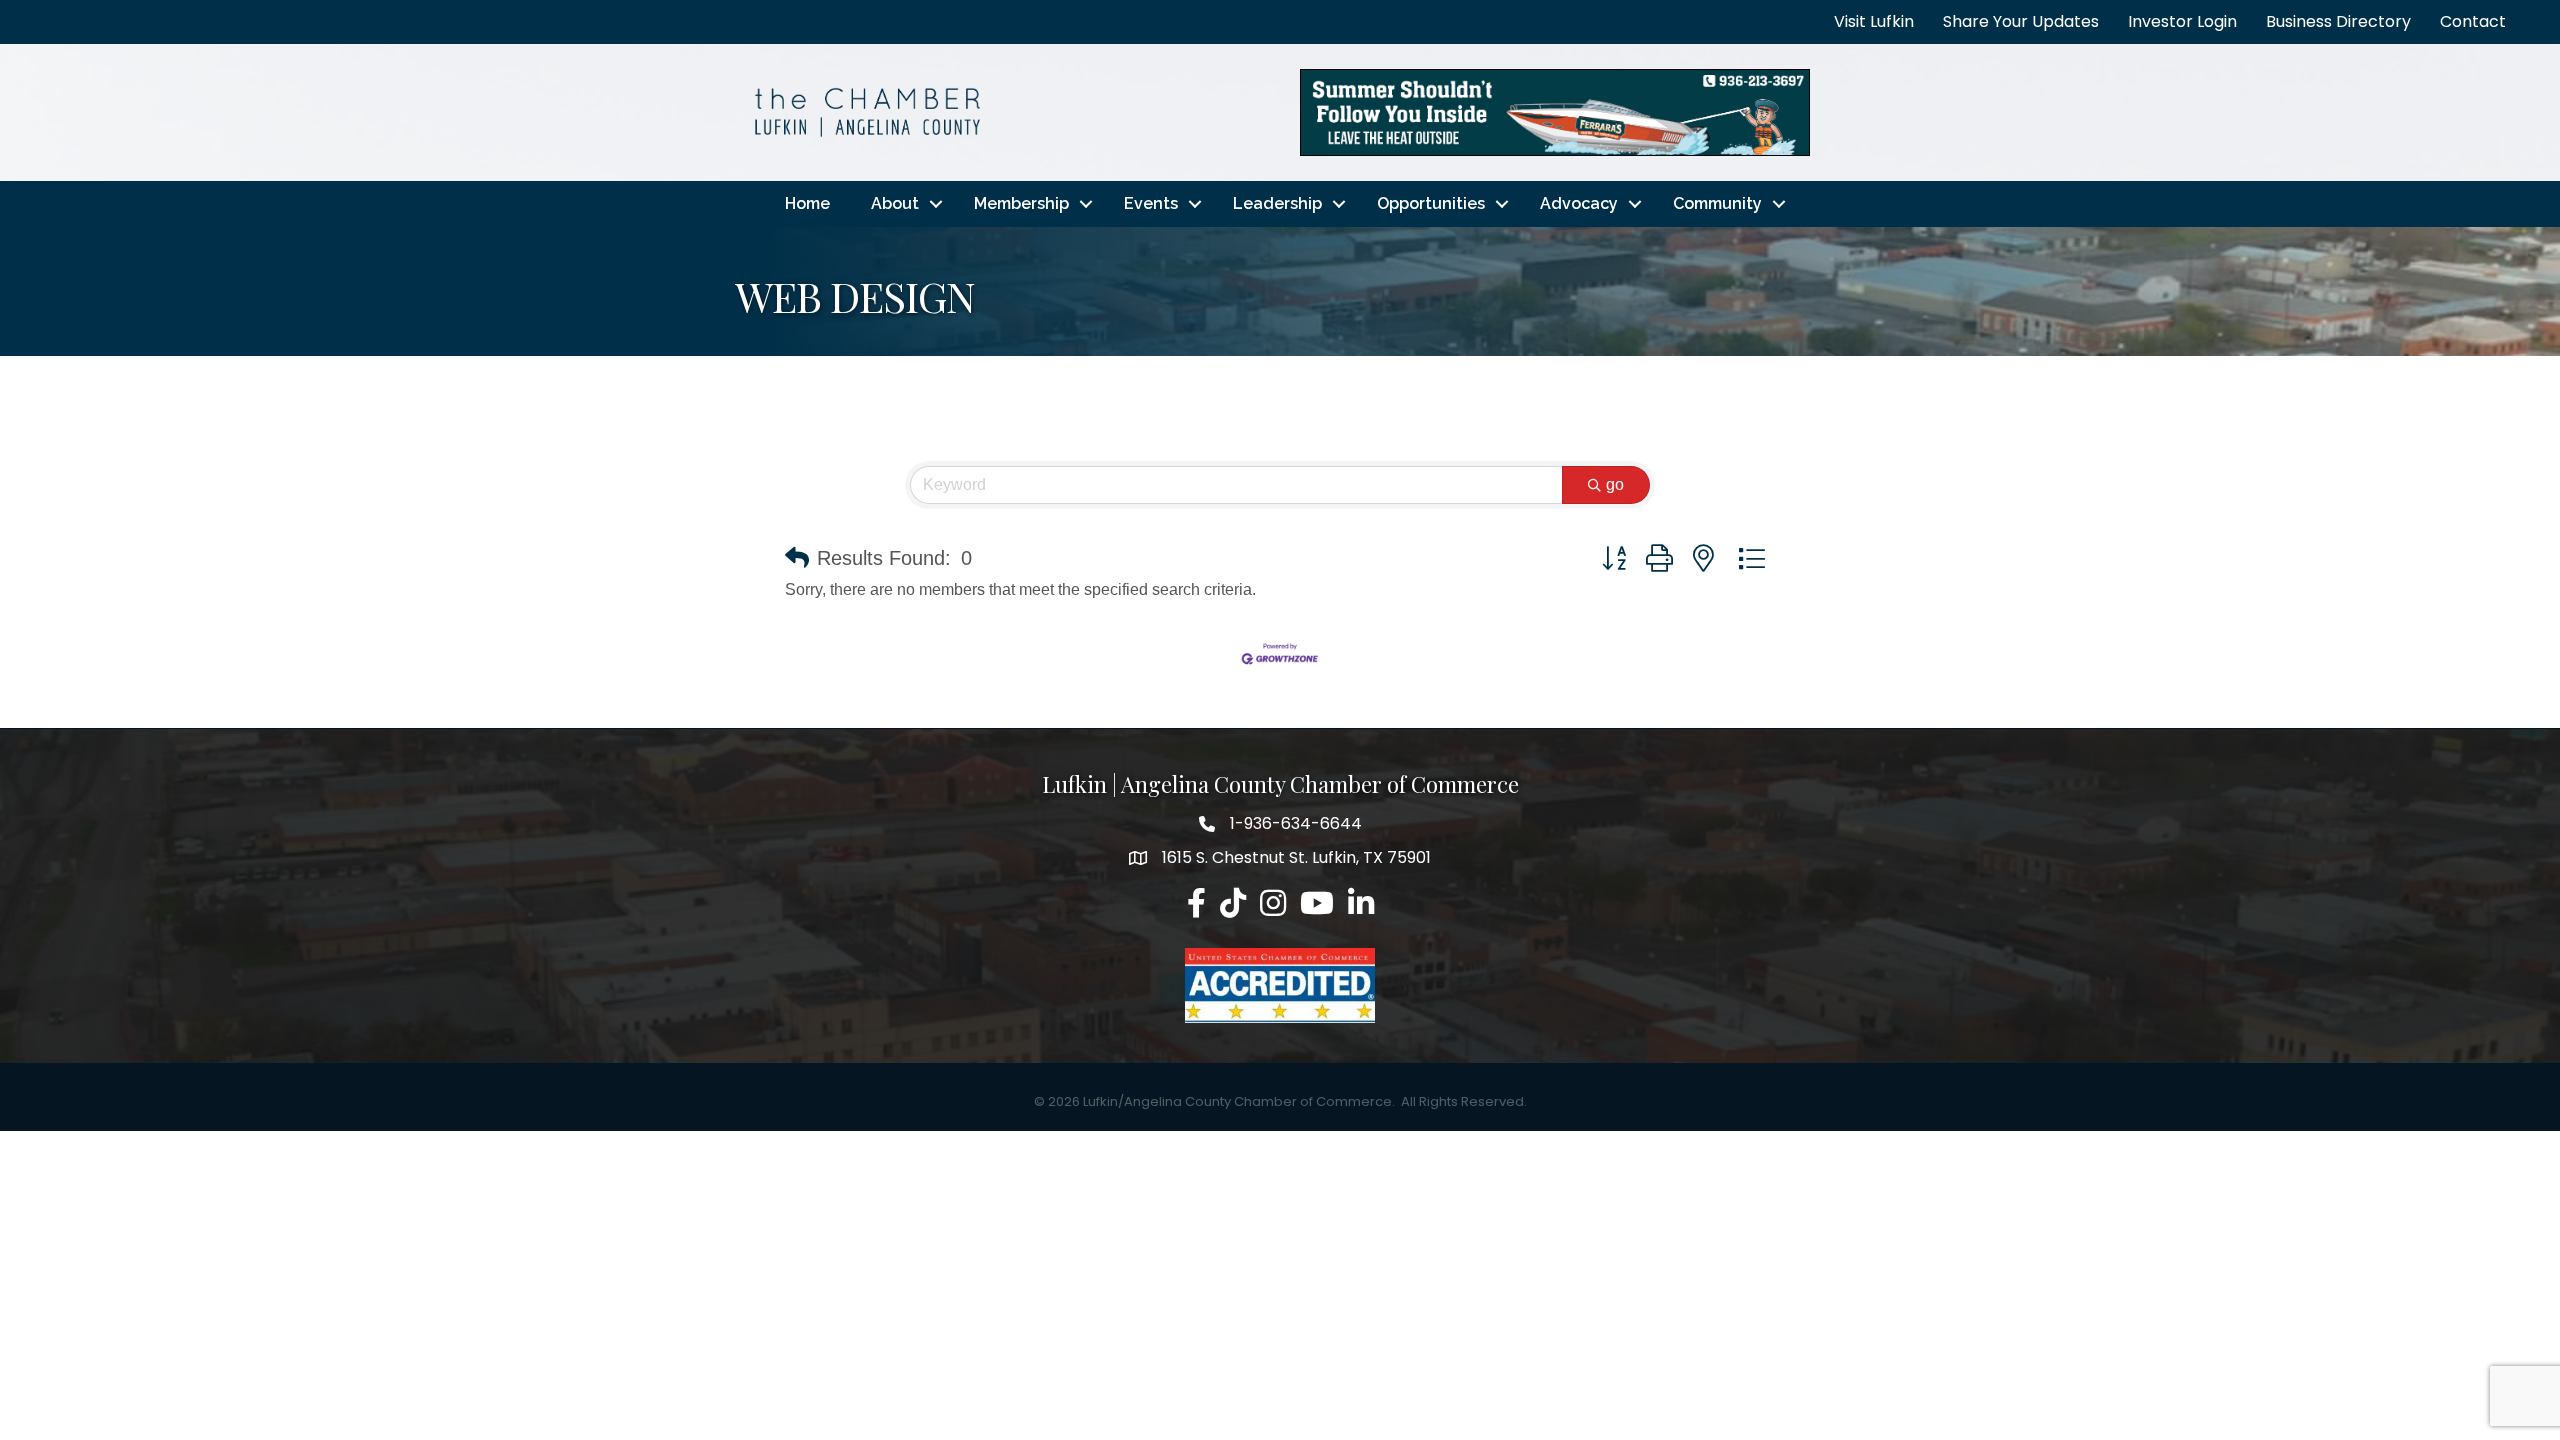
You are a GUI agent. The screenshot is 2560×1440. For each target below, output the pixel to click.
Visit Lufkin (1874, 21)
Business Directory (2338, 21)
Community (1717, 203)
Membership (1021, 203)
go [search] (1615, 484)
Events (1151, 203)
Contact (2473, 21)
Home (807, 203)
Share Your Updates (2021, 21)
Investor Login (2182, 21)
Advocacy (1579, 203)
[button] (797, 558)
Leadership (1277, 203)
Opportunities (1431, 203)
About (895, 203)
